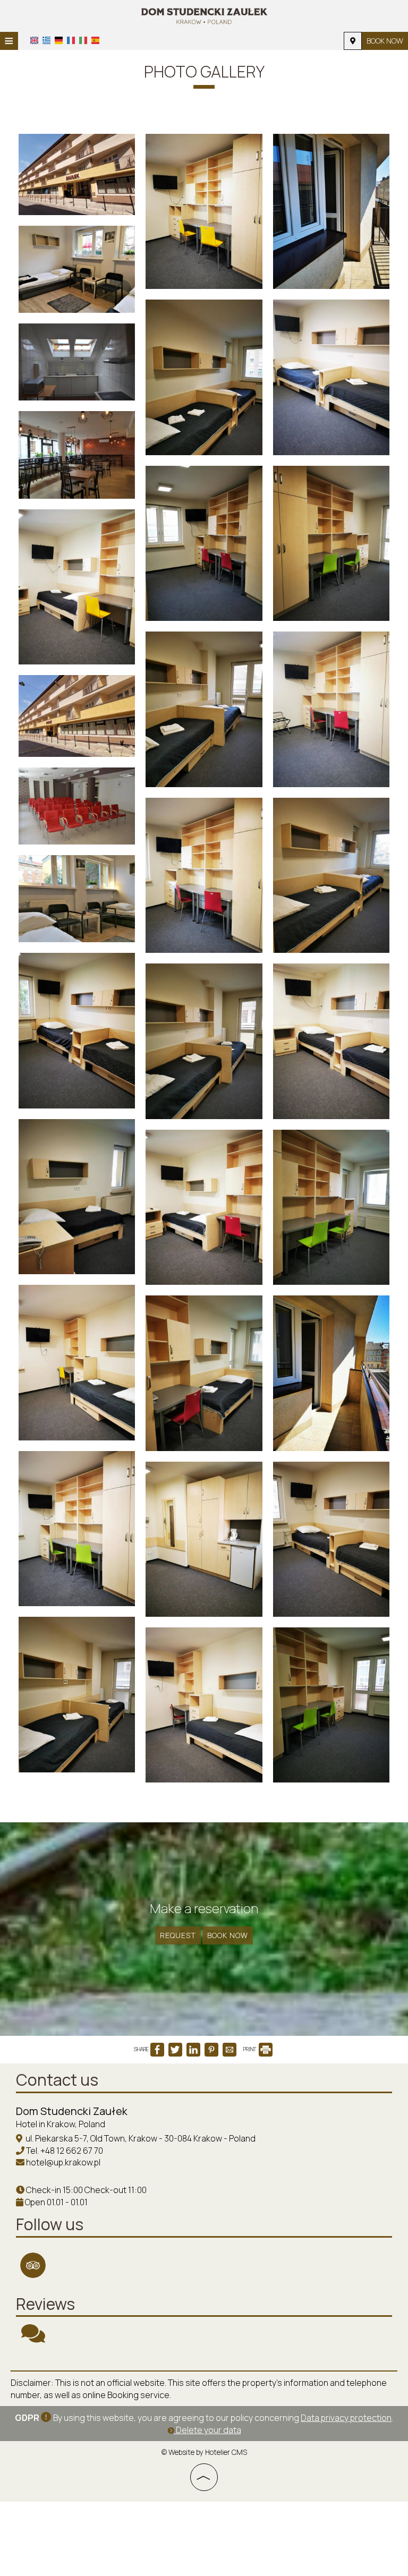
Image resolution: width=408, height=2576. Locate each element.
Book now (385, 41)
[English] (34, 40)
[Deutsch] (59, 40)
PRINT (250, 2049)
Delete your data (208, 2430)
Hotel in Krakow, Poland (61, 2124)
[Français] (71, 40)
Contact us (57, 2080)
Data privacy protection (346, 2418)
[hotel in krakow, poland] (204, 15)
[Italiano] (83, 40)
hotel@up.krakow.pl (63, 2162)
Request (178, 1935)
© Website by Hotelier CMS (204, 2452)
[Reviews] (33, 2338)
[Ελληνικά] (46, 40)
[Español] (95, 40)
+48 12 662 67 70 (72, 2151)
